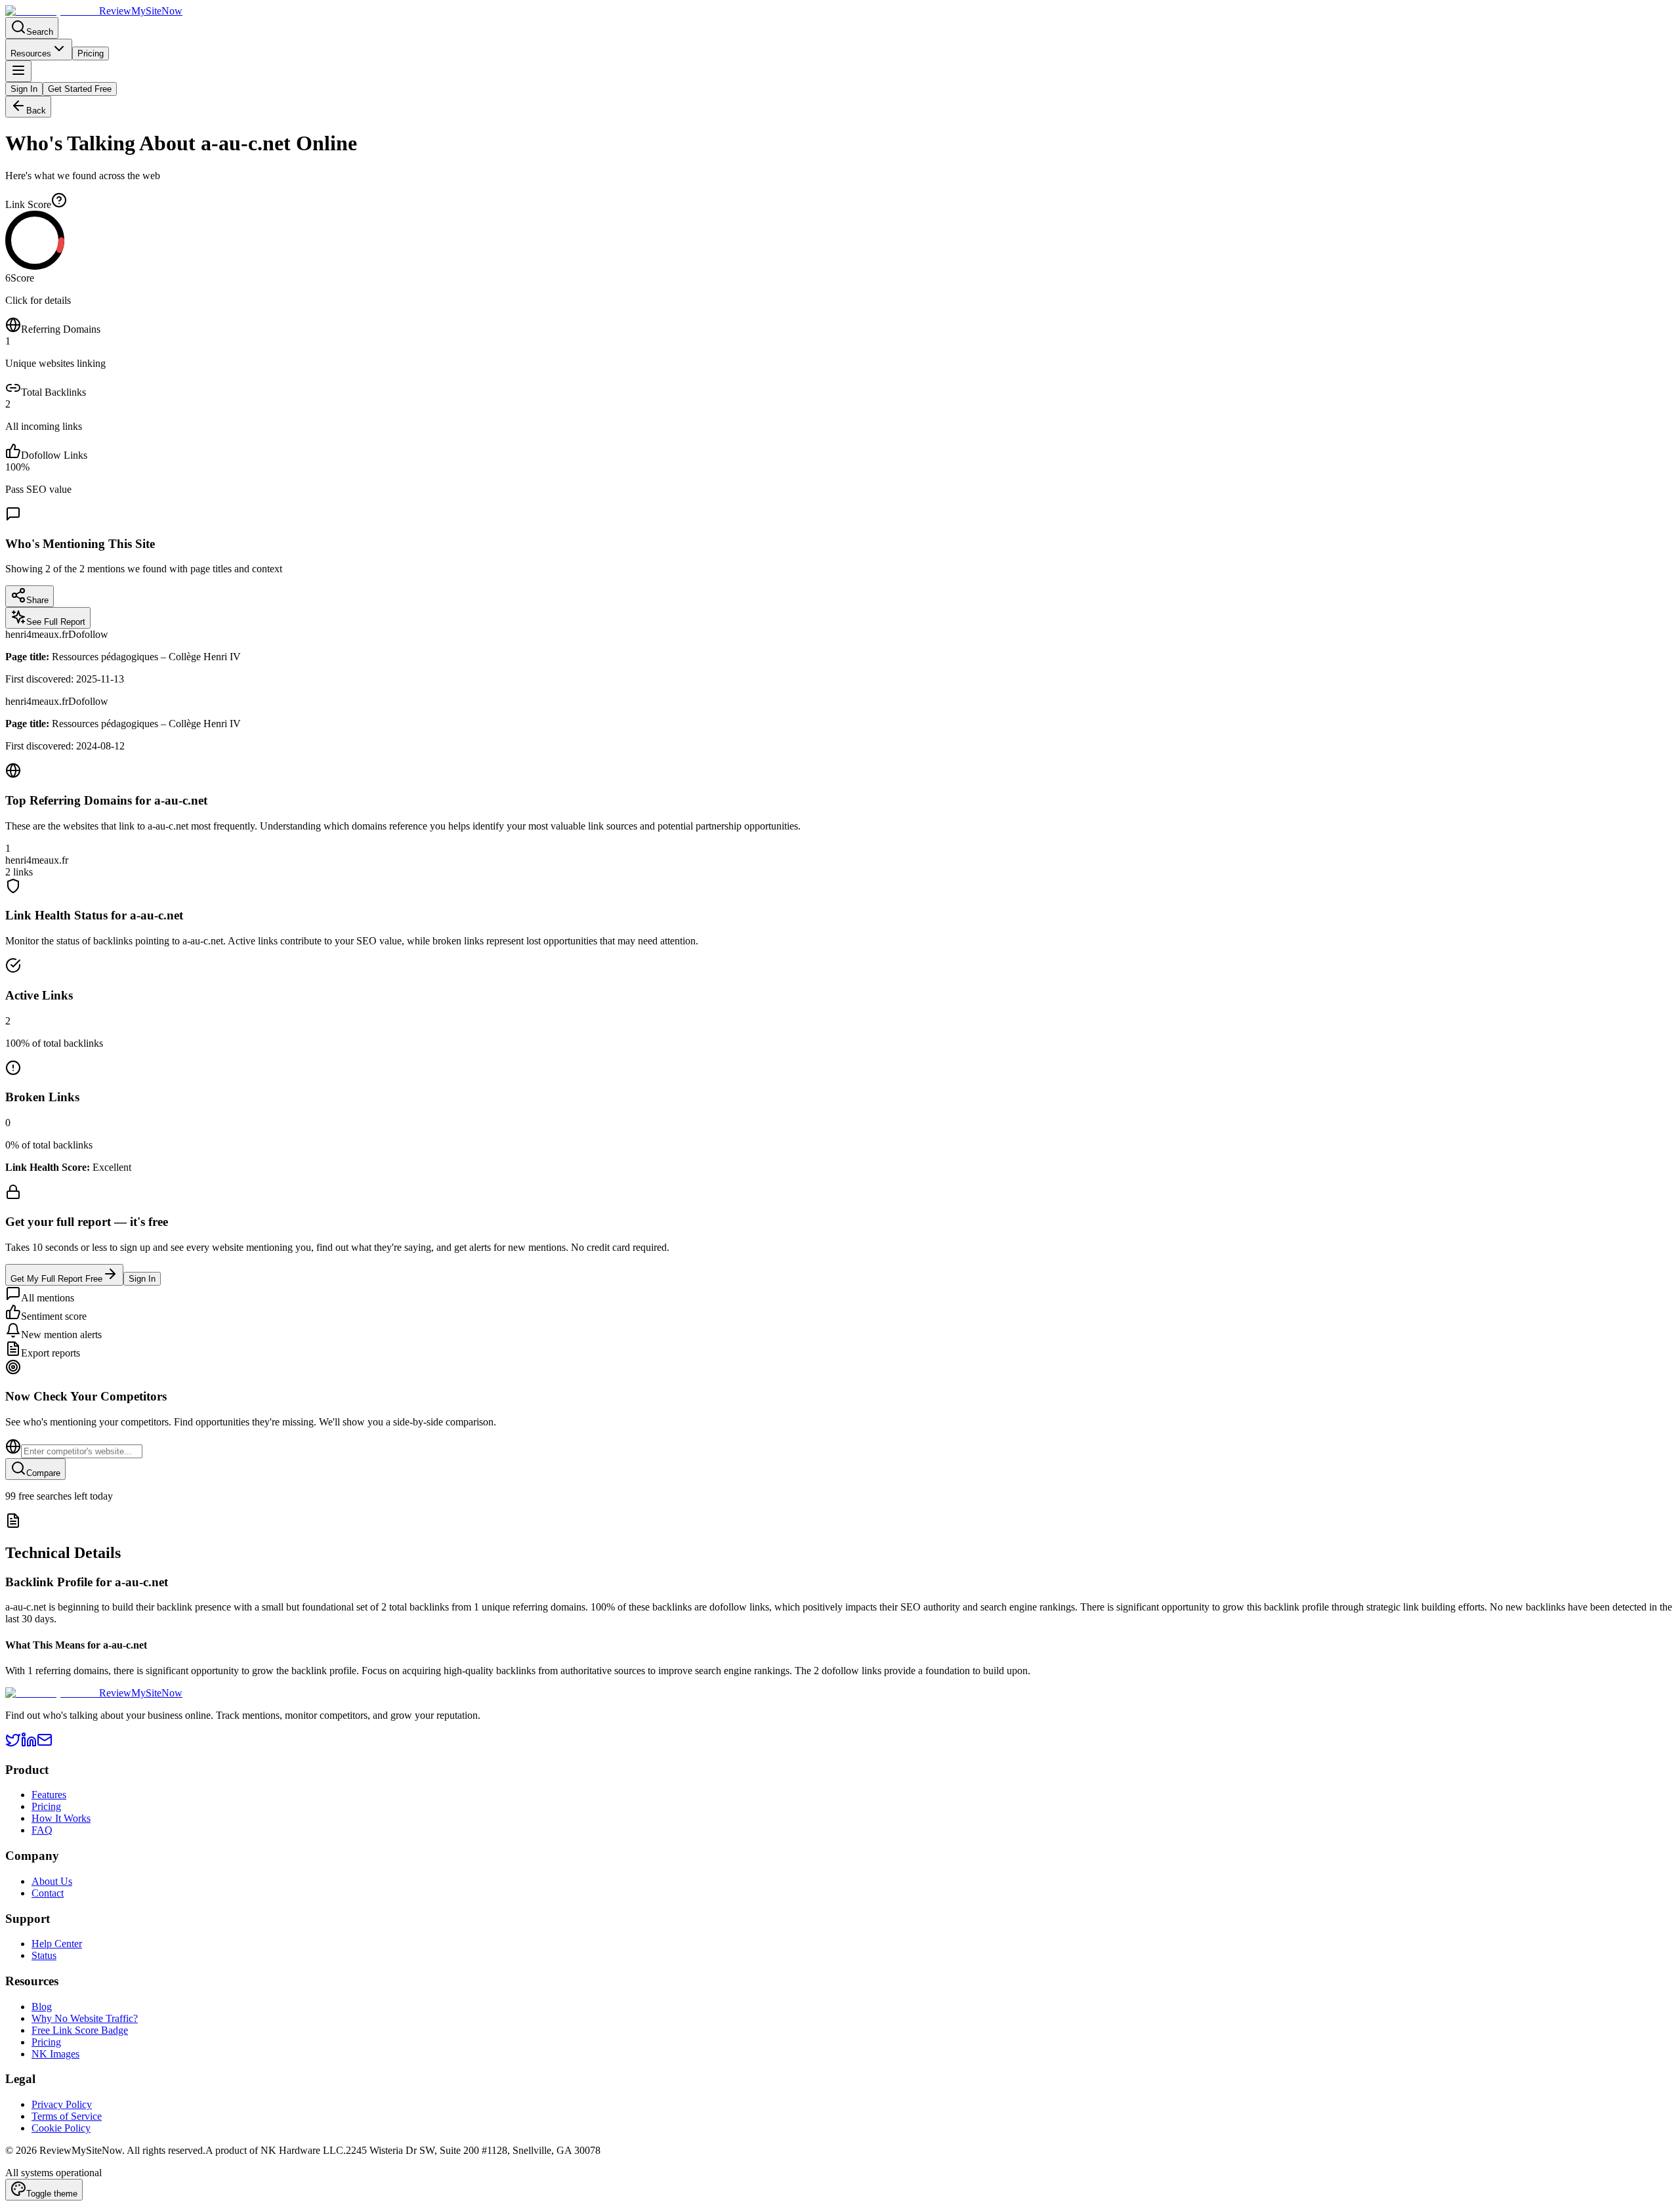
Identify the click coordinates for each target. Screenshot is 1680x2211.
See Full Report (56, 622)
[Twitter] (13, 1744)
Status (44, 1955)
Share (37, 600)
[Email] (45, 1744)
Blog (42, 2007)
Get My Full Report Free (56, 1279)
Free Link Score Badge (80, 2030)
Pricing (91, 53)
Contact (48, 1893)
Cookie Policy (61, 2128)
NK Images (55, 2054)
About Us (52, 1881)
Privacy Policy (62, 2104)
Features (49, 1795)
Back (36, 111)
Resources (31, 53)
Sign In (24, 89)
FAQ (42, 1830)
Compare (43, 1473)
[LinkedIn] (29, 1744)
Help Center (57, 1944)
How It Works (61, 1818)
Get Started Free (80, 89)
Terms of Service (67, 2116)
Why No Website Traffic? (85, 2018)
